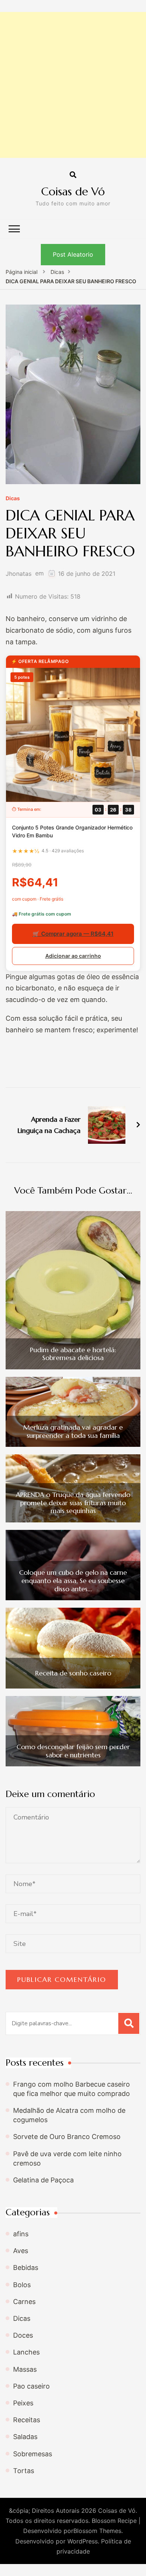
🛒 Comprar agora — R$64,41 (73, 934)
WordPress (83, 2541)
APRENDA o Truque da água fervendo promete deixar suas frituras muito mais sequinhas (73, 1503)
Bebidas (26, 2268)
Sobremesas (33, 2454)
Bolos (22, 2285)
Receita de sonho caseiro (73, 1673)
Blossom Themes (97, 2531)
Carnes (24, 2302)
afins (21, 2234)
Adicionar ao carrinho (73, 956)
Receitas (27, 2420)
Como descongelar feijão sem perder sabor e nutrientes (73, 1751)
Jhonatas (19, 574)
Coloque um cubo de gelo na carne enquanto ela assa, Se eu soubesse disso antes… (73, 1581)
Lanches (26, 2352)
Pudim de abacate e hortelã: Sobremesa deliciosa (73, 1354)
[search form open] (73, 175)
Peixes (23, 2403)
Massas (25, 2369)
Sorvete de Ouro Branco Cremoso (67, 2137)
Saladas (25, 2437)
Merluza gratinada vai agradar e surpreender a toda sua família (73, 1431)
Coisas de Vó (73, 191)
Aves (21, 2251)
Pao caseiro (31, 2386)
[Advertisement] (73, 85)
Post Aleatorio (73, 254)
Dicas (13, 499)
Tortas (24, 2471)
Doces (23, 2335)
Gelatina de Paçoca (43, 2180)
